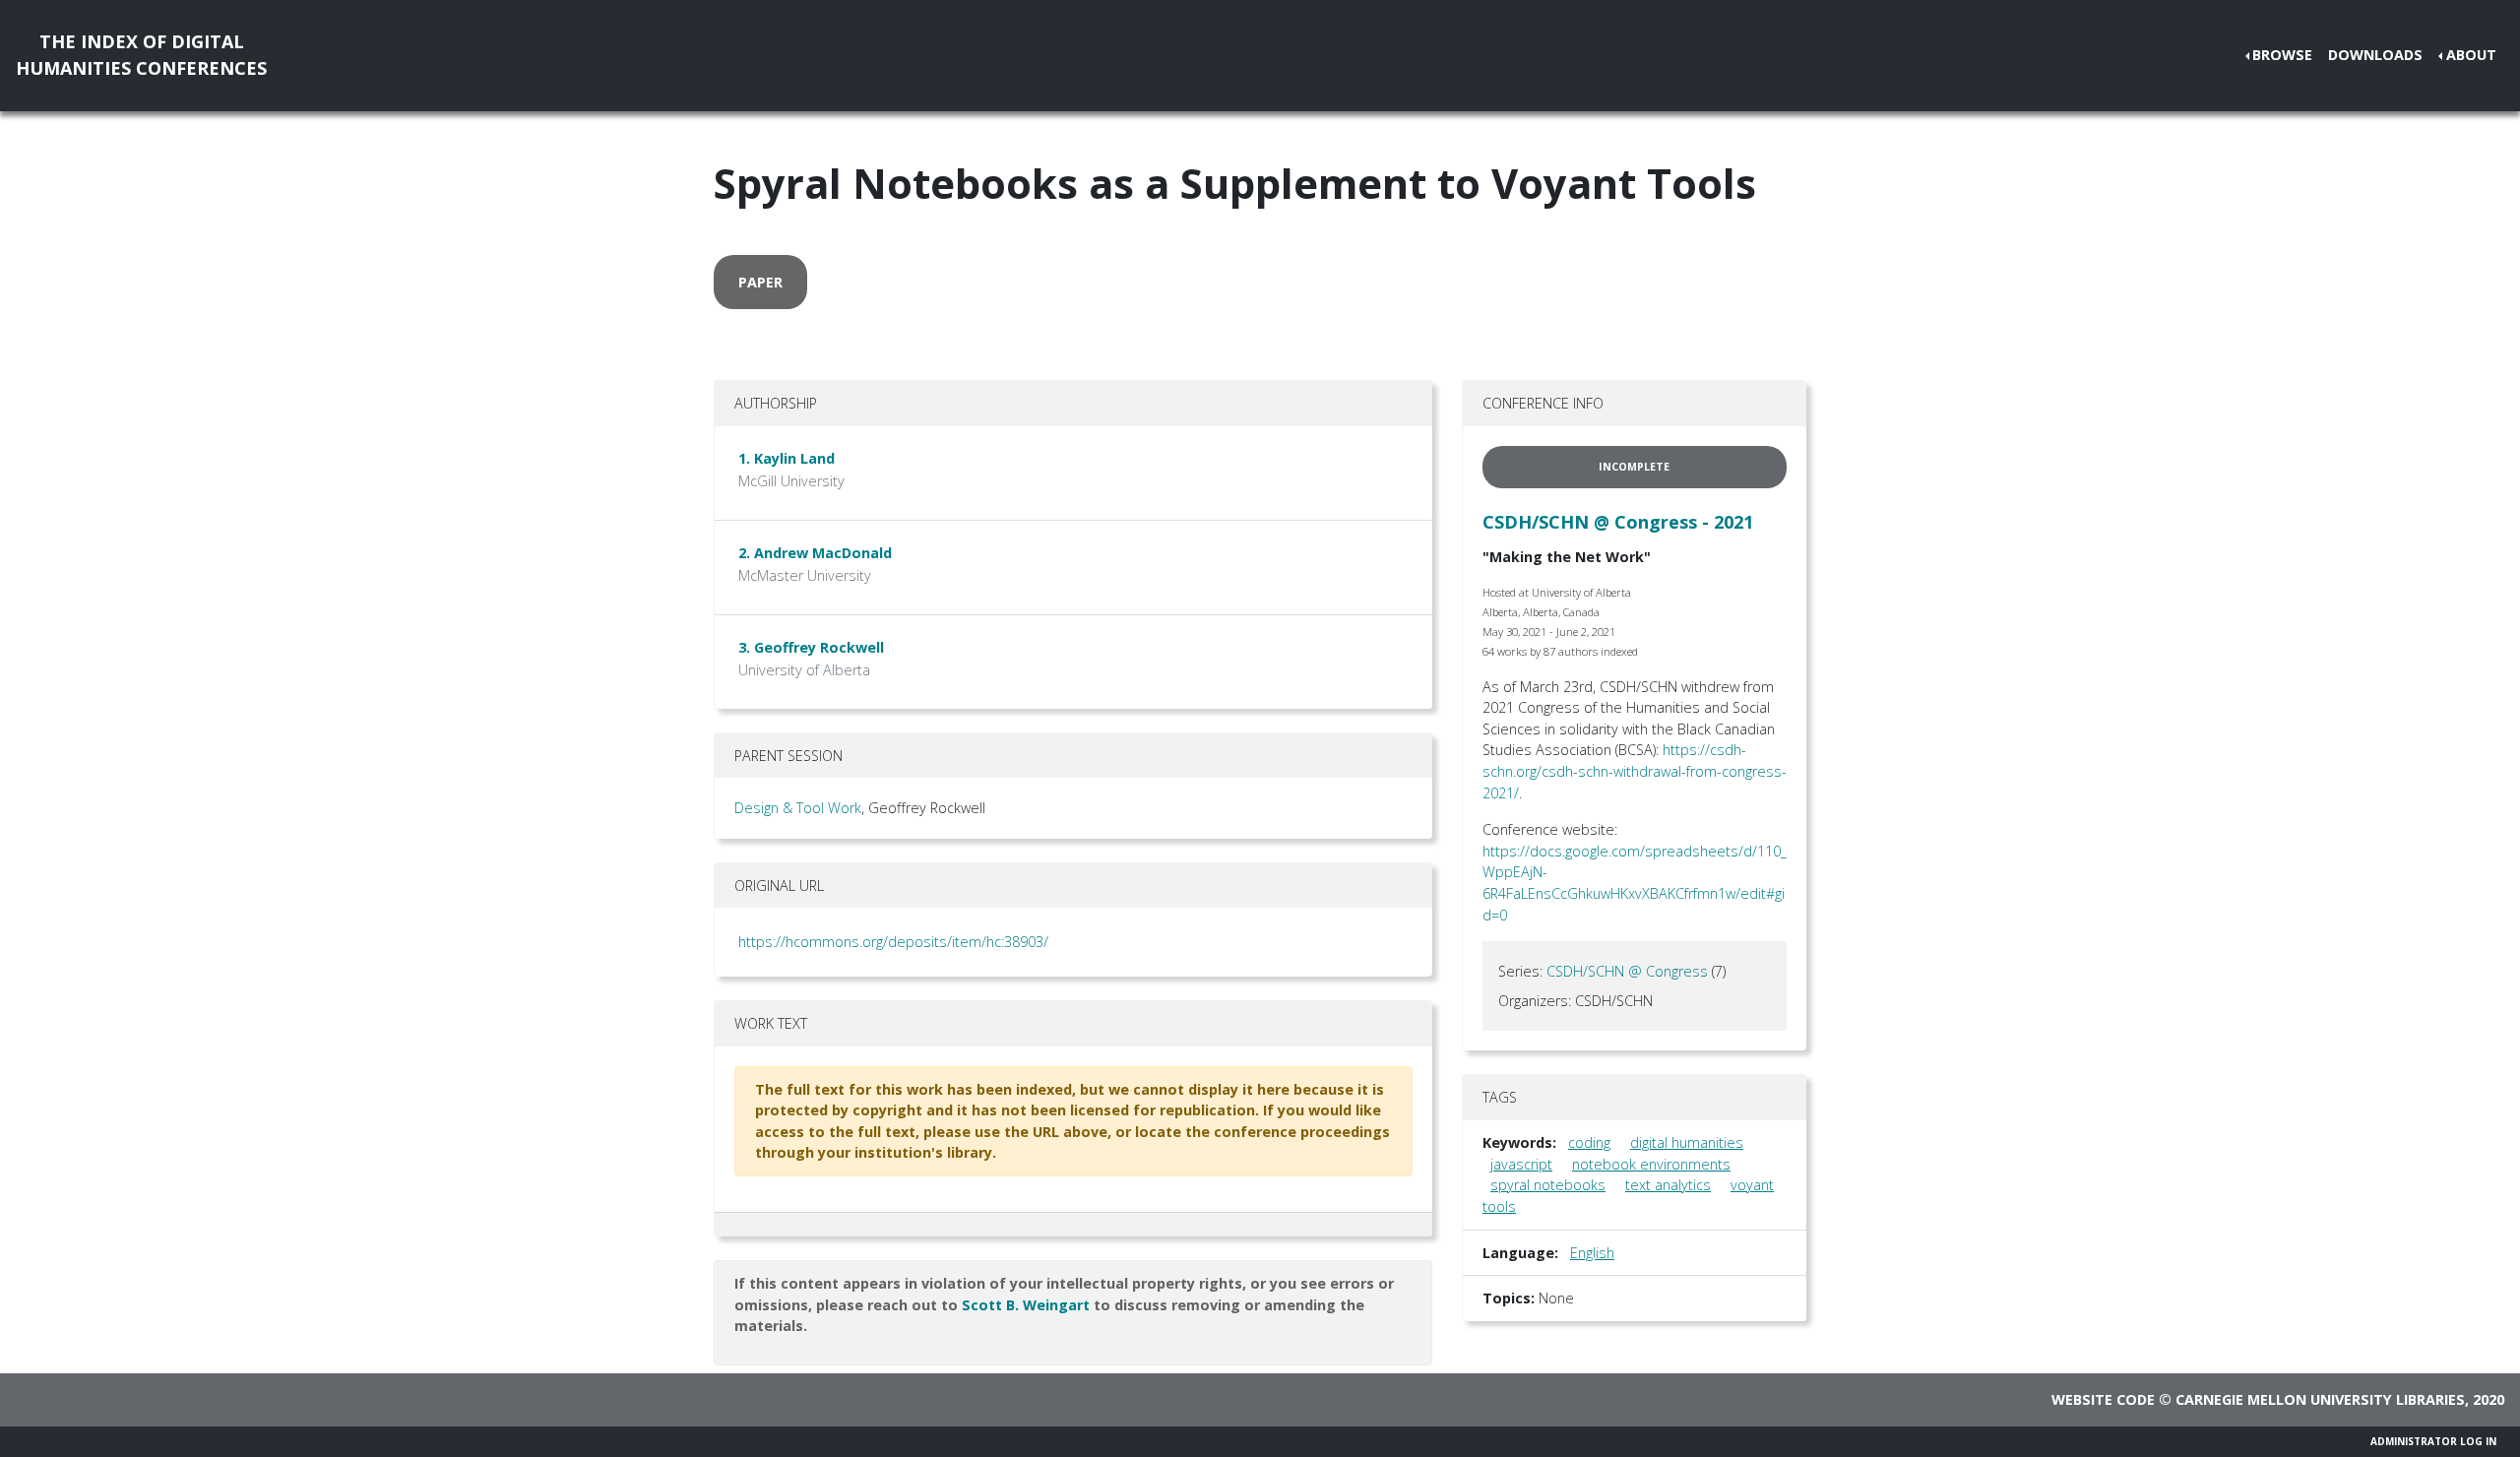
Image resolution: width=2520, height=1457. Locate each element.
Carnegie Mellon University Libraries (2320, 1399)
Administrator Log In (2433, 1441)
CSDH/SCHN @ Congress (1627, 971)
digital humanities (1687, 1142)
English (1592, 1253)
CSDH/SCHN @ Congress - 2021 (1618, 522)
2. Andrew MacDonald (815, 553)
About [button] (2471, 55)
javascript (1521, 1164)
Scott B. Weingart (1026, 1305)
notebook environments (1651, 1164)
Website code (2103, 1399)
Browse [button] (2282, 55)
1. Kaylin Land (787, 458)
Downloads (2375, 55)
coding (1589, 1142)
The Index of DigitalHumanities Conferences (141, 55)
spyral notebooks (1548, 1185)
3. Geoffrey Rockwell (811, 647)
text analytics (1668, 1185)
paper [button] (760, 282)
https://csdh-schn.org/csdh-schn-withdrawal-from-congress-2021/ (1635, 771)
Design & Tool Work (798, 808)
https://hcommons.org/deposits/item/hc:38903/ (893, 942)
